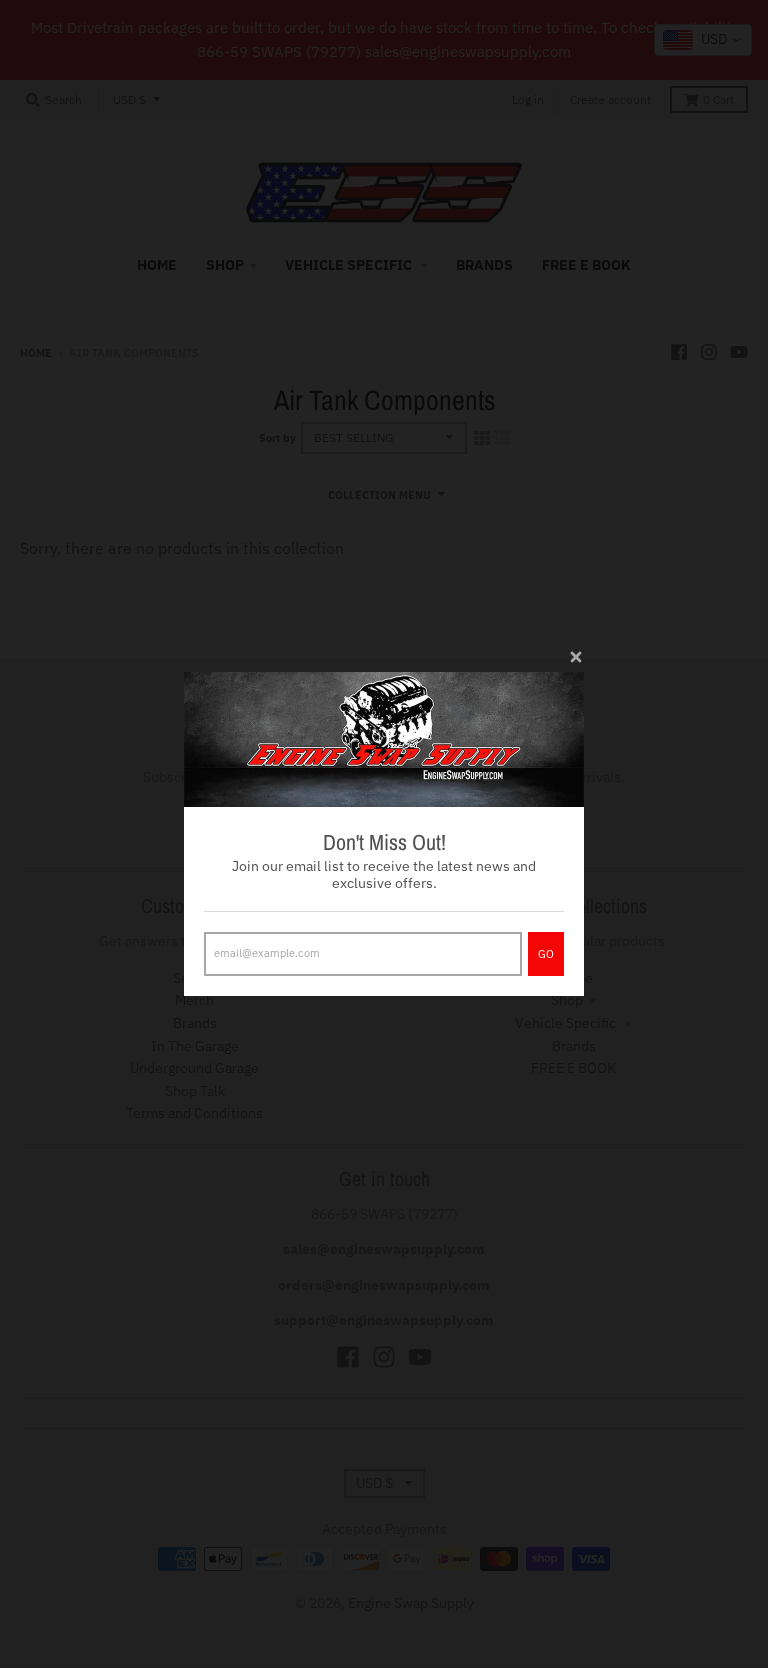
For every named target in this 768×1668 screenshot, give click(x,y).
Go (546, 954)
